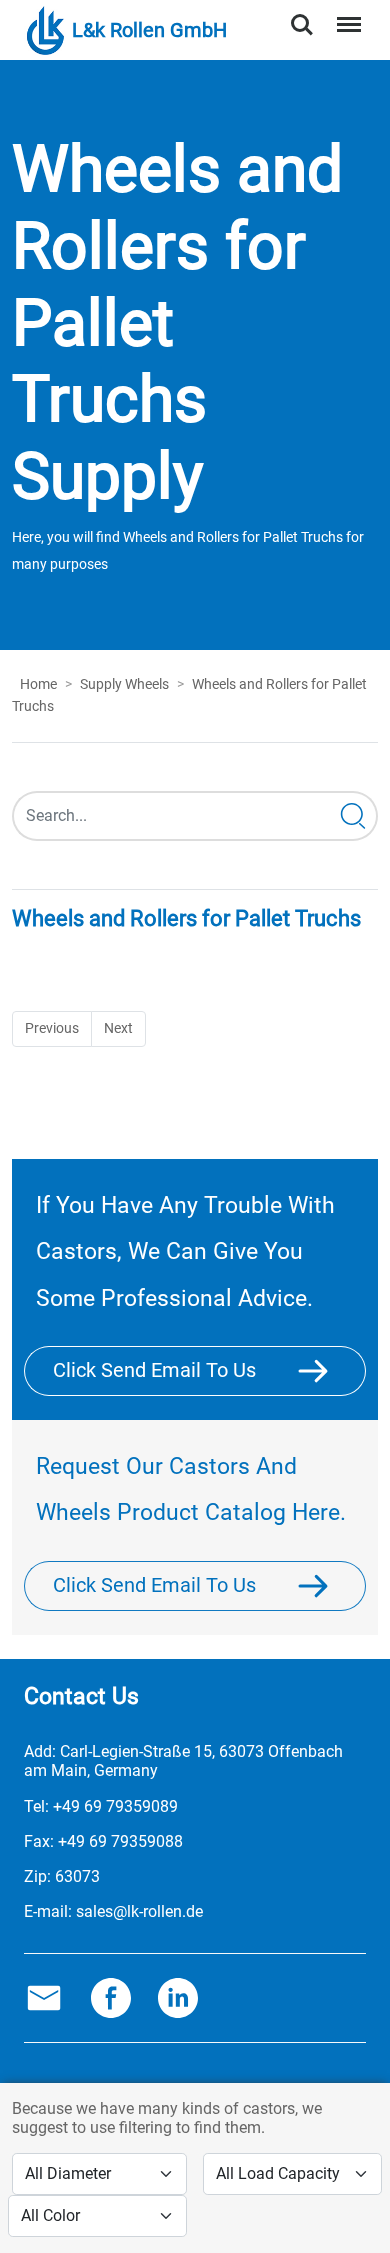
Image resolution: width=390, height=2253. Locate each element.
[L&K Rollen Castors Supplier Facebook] (111, 1997)
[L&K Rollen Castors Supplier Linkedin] (178, 1997)
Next (118, 1028)
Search (301, 13)
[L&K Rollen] (325, 1370)
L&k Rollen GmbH (149, 30)
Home (38, 684)
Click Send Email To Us (154, 1370)
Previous (52, 1028)
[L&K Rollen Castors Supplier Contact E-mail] (44, 1997)
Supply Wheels (124, 684)
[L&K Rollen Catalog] (325, 1584)
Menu (344, 13)
